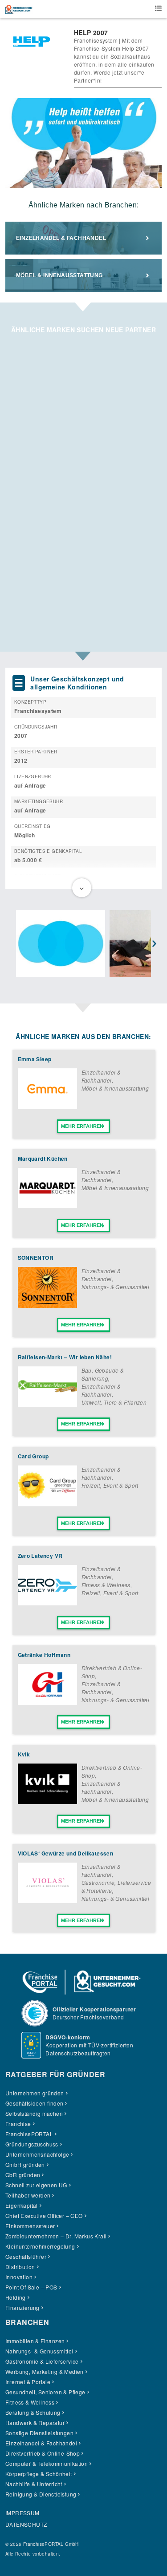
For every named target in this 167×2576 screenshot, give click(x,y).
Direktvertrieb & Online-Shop (43, 2453)
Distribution (20, 2267)
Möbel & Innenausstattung (59, 275)
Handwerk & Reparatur (35, 2423)
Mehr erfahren (82, 1126)
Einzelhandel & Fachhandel (61, 238)
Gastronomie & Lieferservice (42, 2361)
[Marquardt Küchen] (47, 1206)
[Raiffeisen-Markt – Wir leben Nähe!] (47, 1404)
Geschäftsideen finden (34, 2103)
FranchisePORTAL (29, 2134)
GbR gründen (23, 2175)
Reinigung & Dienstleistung (41, 2494)
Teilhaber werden (28, 2195)
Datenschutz (26, 2524)
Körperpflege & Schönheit (39, 2474)
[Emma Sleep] (47, 1107)
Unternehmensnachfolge (37, 2154)
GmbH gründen (25, 2164)
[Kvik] (47, 1802)
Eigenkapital (22, 2205)
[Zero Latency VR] (47, 1603)
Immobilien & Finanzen (35, 2341)
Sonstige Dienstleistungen (39, 2433)
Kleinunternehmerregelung (40, 2246)
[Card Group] (47, 1504)
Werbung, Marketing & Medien (45, 2371)
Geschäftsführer (26, 2256)
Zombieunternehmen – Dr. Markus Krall (56, 2236)
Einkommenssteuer (30, 2226)
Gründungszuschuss (32, 2144)
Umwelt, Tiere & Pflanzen (114, 1402)
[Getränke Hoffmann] (47, 1702)
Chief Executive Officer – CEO (44, 2216)
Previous (12, 944)
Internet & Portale (28, 2382)
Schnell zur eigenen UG (36, 2185)
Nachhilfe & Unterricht (34, 2484)
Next (155, 944)
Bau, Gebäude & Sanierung (103, 1374)
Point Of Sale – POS (31, 2287)
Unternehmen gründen (35, 2093)
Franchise (18, 2124)
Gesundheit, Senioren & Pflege (45, 2392)
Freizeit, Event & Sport (110, 1485)
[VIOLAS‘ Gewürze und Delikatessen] (47, 1901)
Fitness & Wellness (106, 1585)
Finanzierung (22, 2307)
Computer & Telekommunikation (47, 2463)
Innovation (19, 2277)
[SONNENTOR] (47, 1305)
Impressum (22, 2513)
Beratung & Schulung (33, 2412)
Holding (16, 2297)
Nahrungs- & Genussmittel (116, 1287)
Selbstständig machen (34, 2113)
